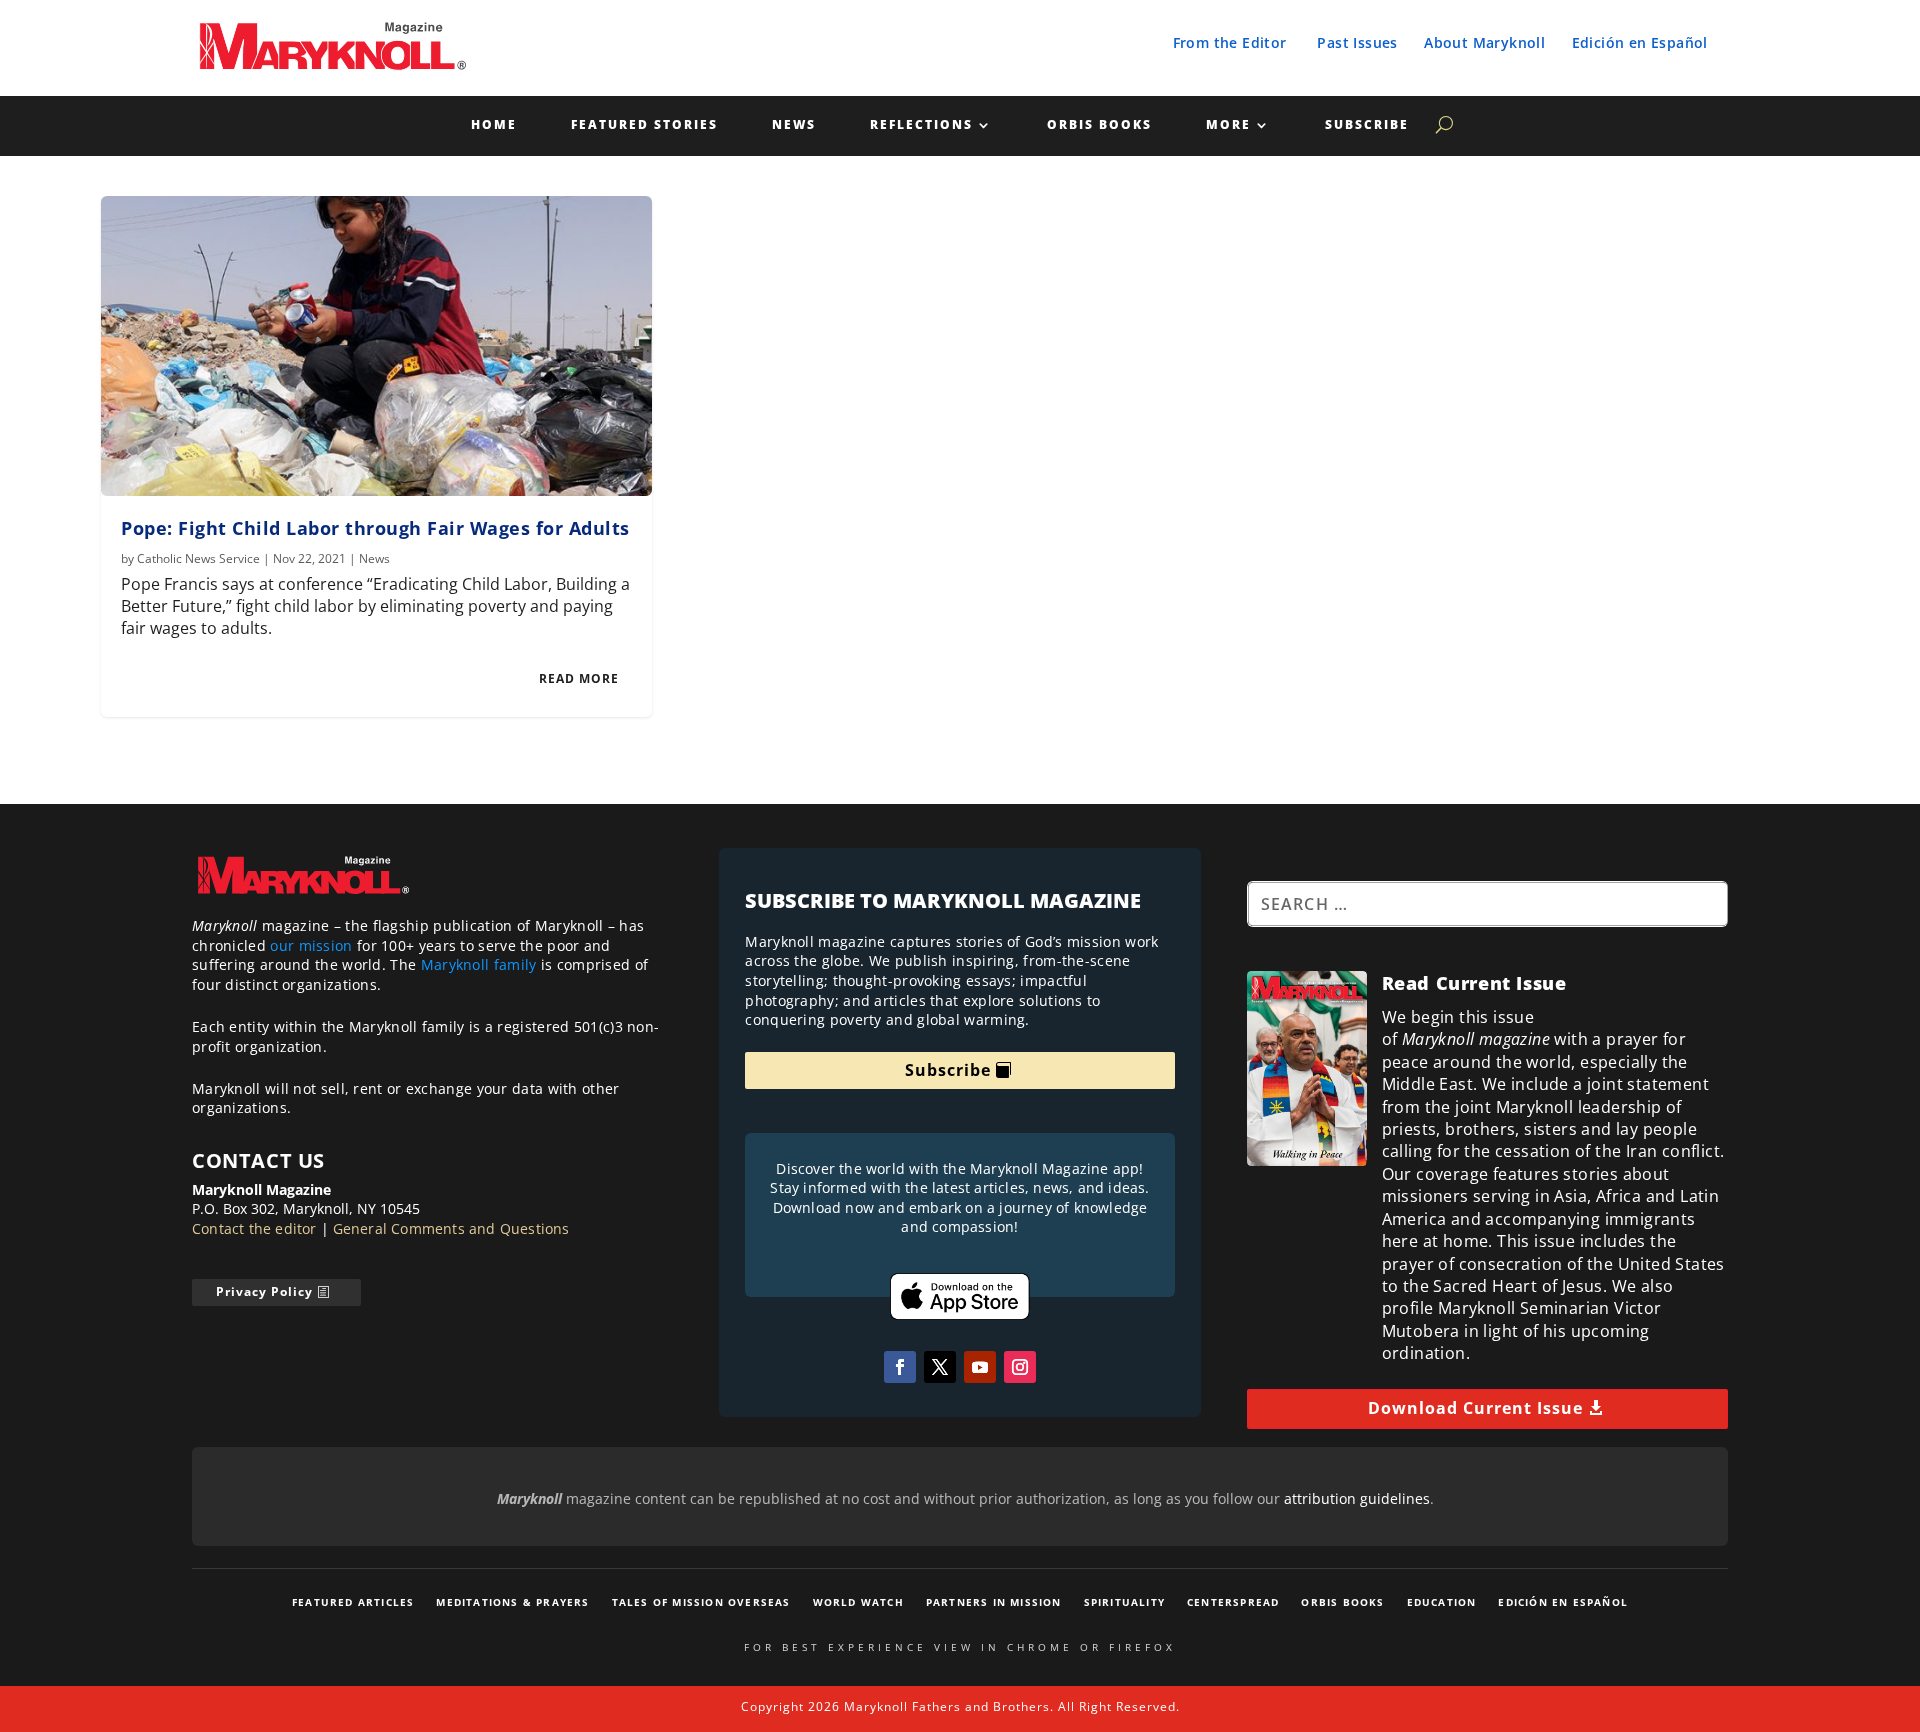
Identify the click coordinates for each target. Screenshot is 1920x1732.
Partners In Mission (994, 1602)
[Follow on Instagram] (1020, 1367)
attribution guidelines (1357, 1498)
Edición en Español (1640, 42)
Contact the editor (254, 1228)
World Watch (858, 1602)
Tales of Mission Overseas (701, 1602)
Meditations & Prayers (512, 1602)
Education (1442, 1602)
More (1228, 125)
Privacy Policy (264, 1291)
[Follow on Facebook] (900, 1367)
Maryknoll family (479, 964)
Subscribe (1367, 125)
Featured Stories (644, 125)
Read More (579, 678)
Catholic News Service (198, 558)
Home (494, 125)
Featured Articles (353, 1602)
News (794, 125)
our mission (311, 945)
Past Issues (1357, 42)
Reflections (921, 125)
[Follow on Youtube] (980, 1367)
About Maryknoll (1484, 42)
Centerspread (1233, 1602)
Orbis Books (1099, 125)
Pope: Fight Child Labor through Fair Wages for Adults (375, 528)
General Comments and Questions (451, 1228)
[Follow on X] (940, 1367)
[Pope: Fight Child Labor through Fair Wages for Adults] (376, 346)
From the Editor (1230, 42)
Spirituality (1124, 1602)
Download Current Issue (1475, 1408)
